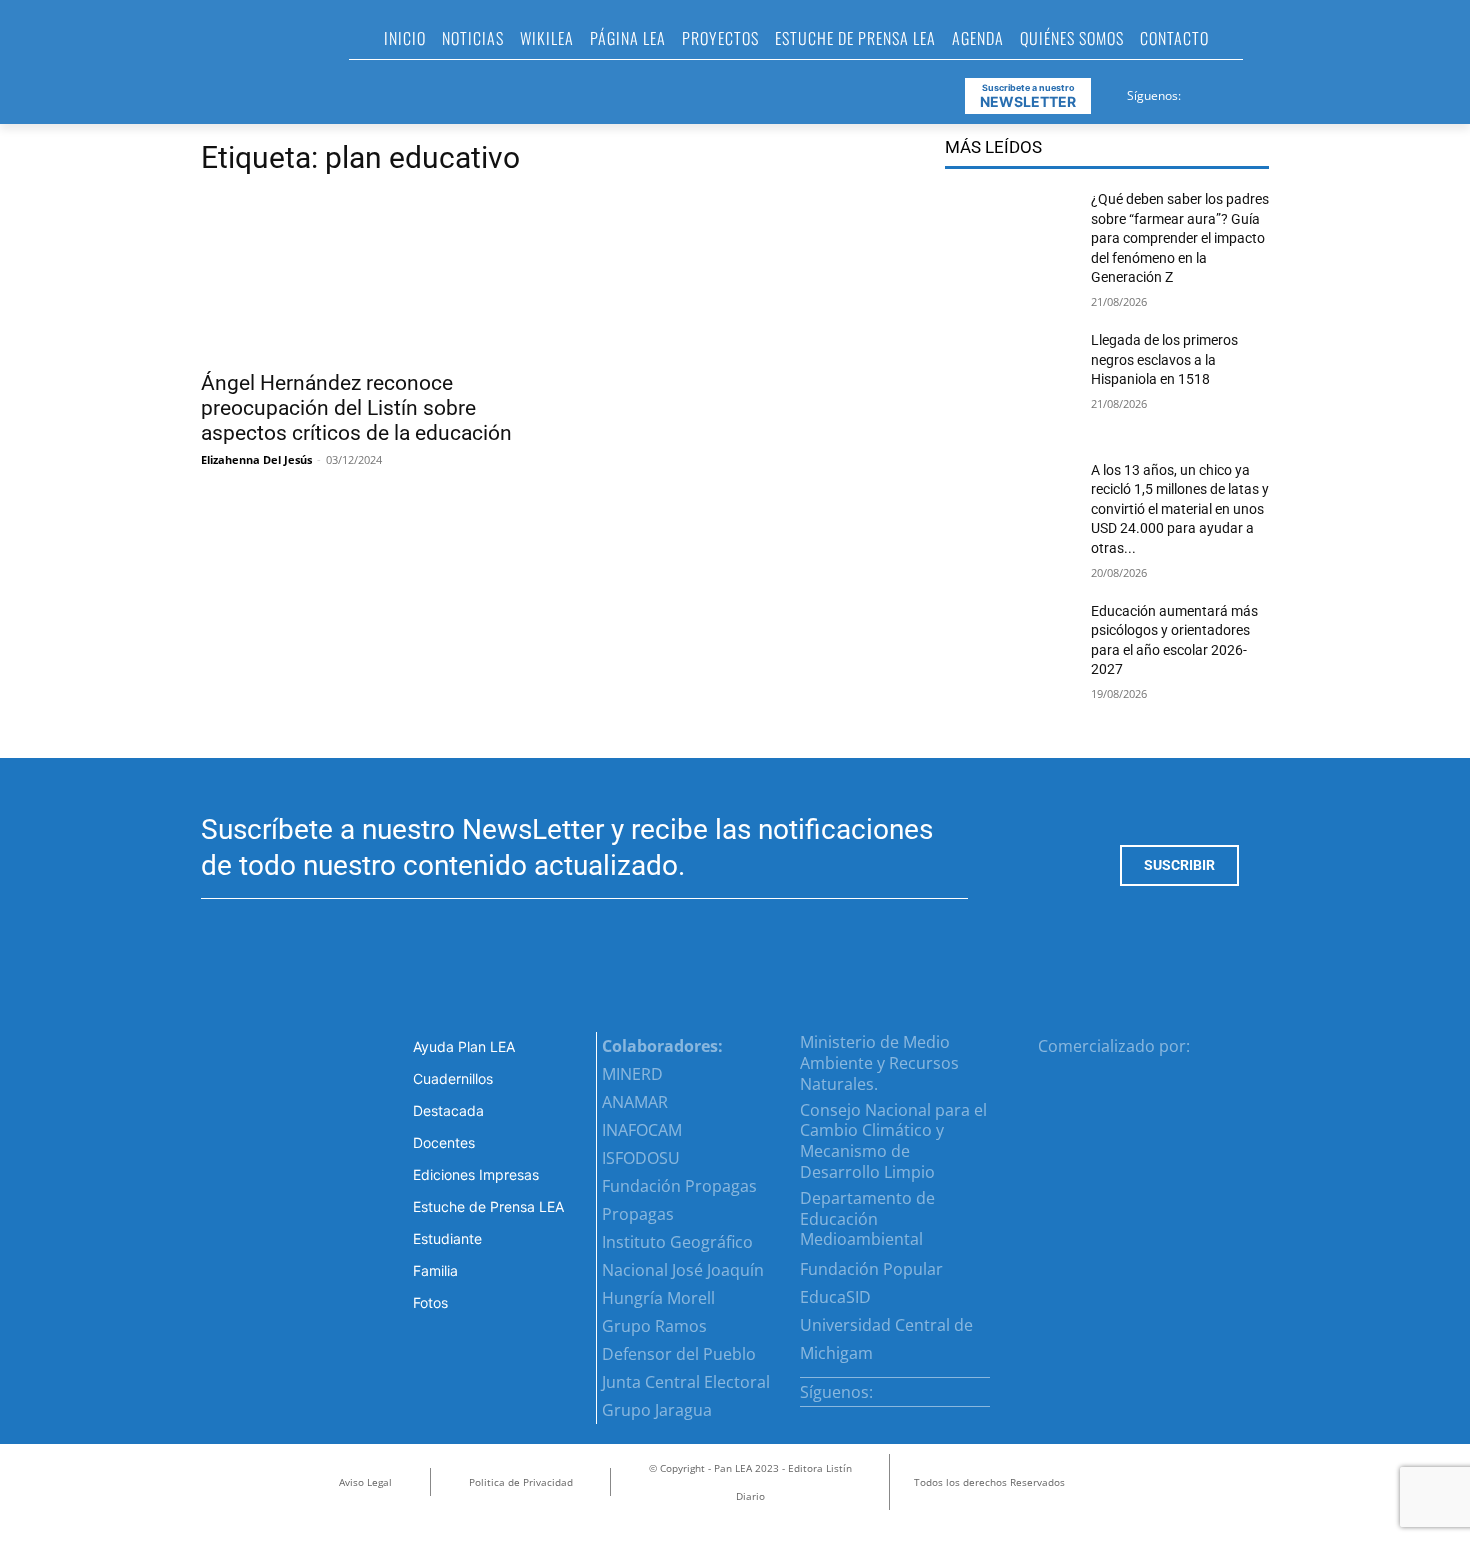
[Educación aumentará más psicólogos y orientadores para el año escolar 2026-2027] (1010, 654)
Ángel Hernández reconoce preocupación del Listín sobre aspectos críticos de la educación (356, 408)
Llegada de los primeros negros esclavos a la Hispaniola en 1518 (1164, 359)
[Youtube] (1271, 92)
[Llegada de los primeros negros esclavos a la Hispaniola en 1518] (1010, 383)
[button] (1267, 44)
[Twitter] (1247, 92)
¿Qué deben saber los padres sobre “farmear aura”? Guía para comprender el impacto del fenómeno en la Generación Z (1180, 238)
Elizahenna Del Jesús (256, 459)
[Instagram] (1222, 92)
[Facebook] (1198, 92)
